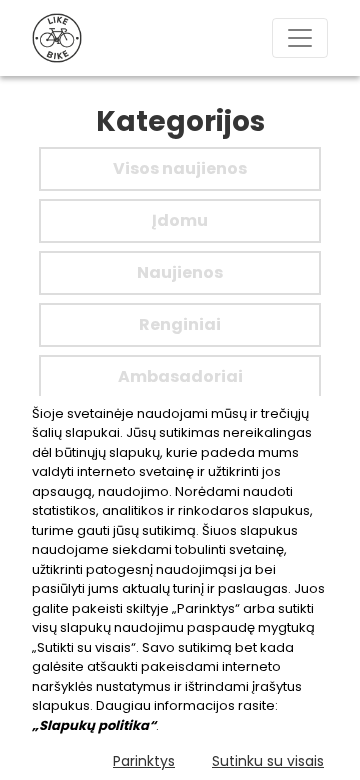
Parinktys (144, 761)
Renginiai (180, 324)
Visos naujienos (180, 168)
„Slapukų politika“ (94, 725)
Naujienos (180, 272)
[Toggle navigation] (300, 38)
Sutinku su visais (268, 761)
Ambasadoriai (180, 376)
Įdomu (180, 220)
